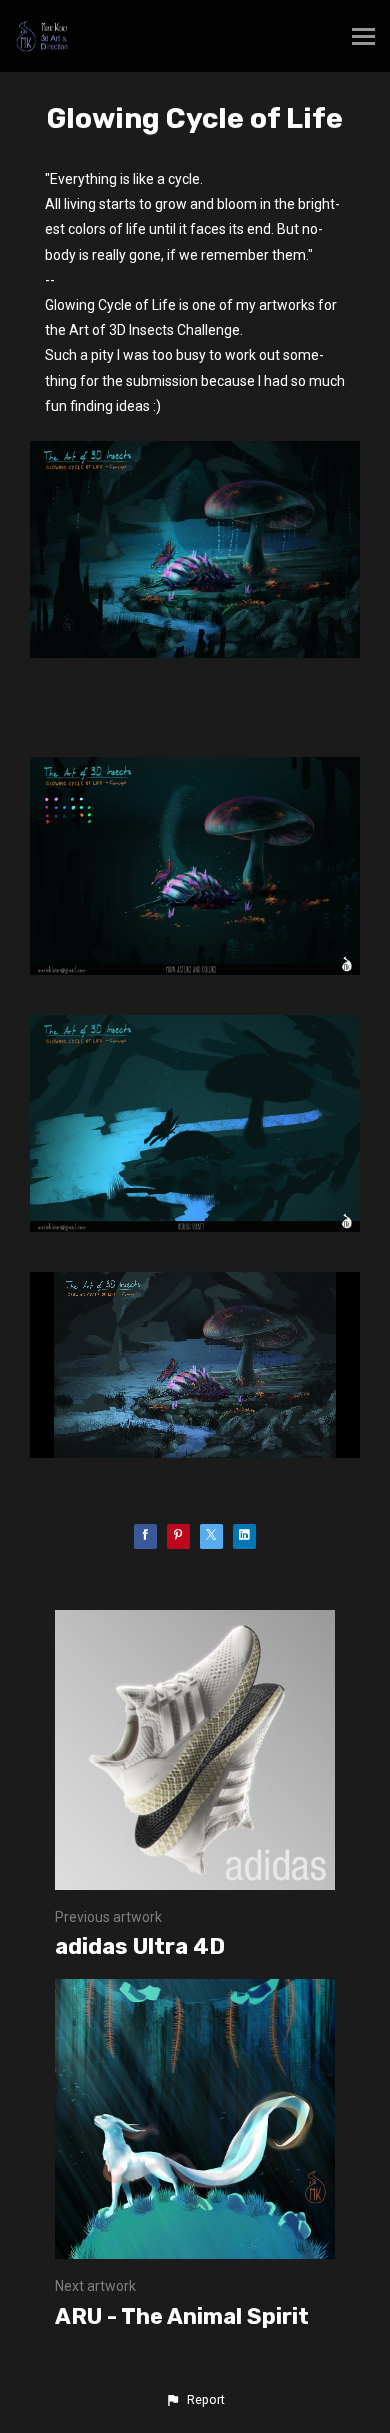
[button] (195, 2400)
